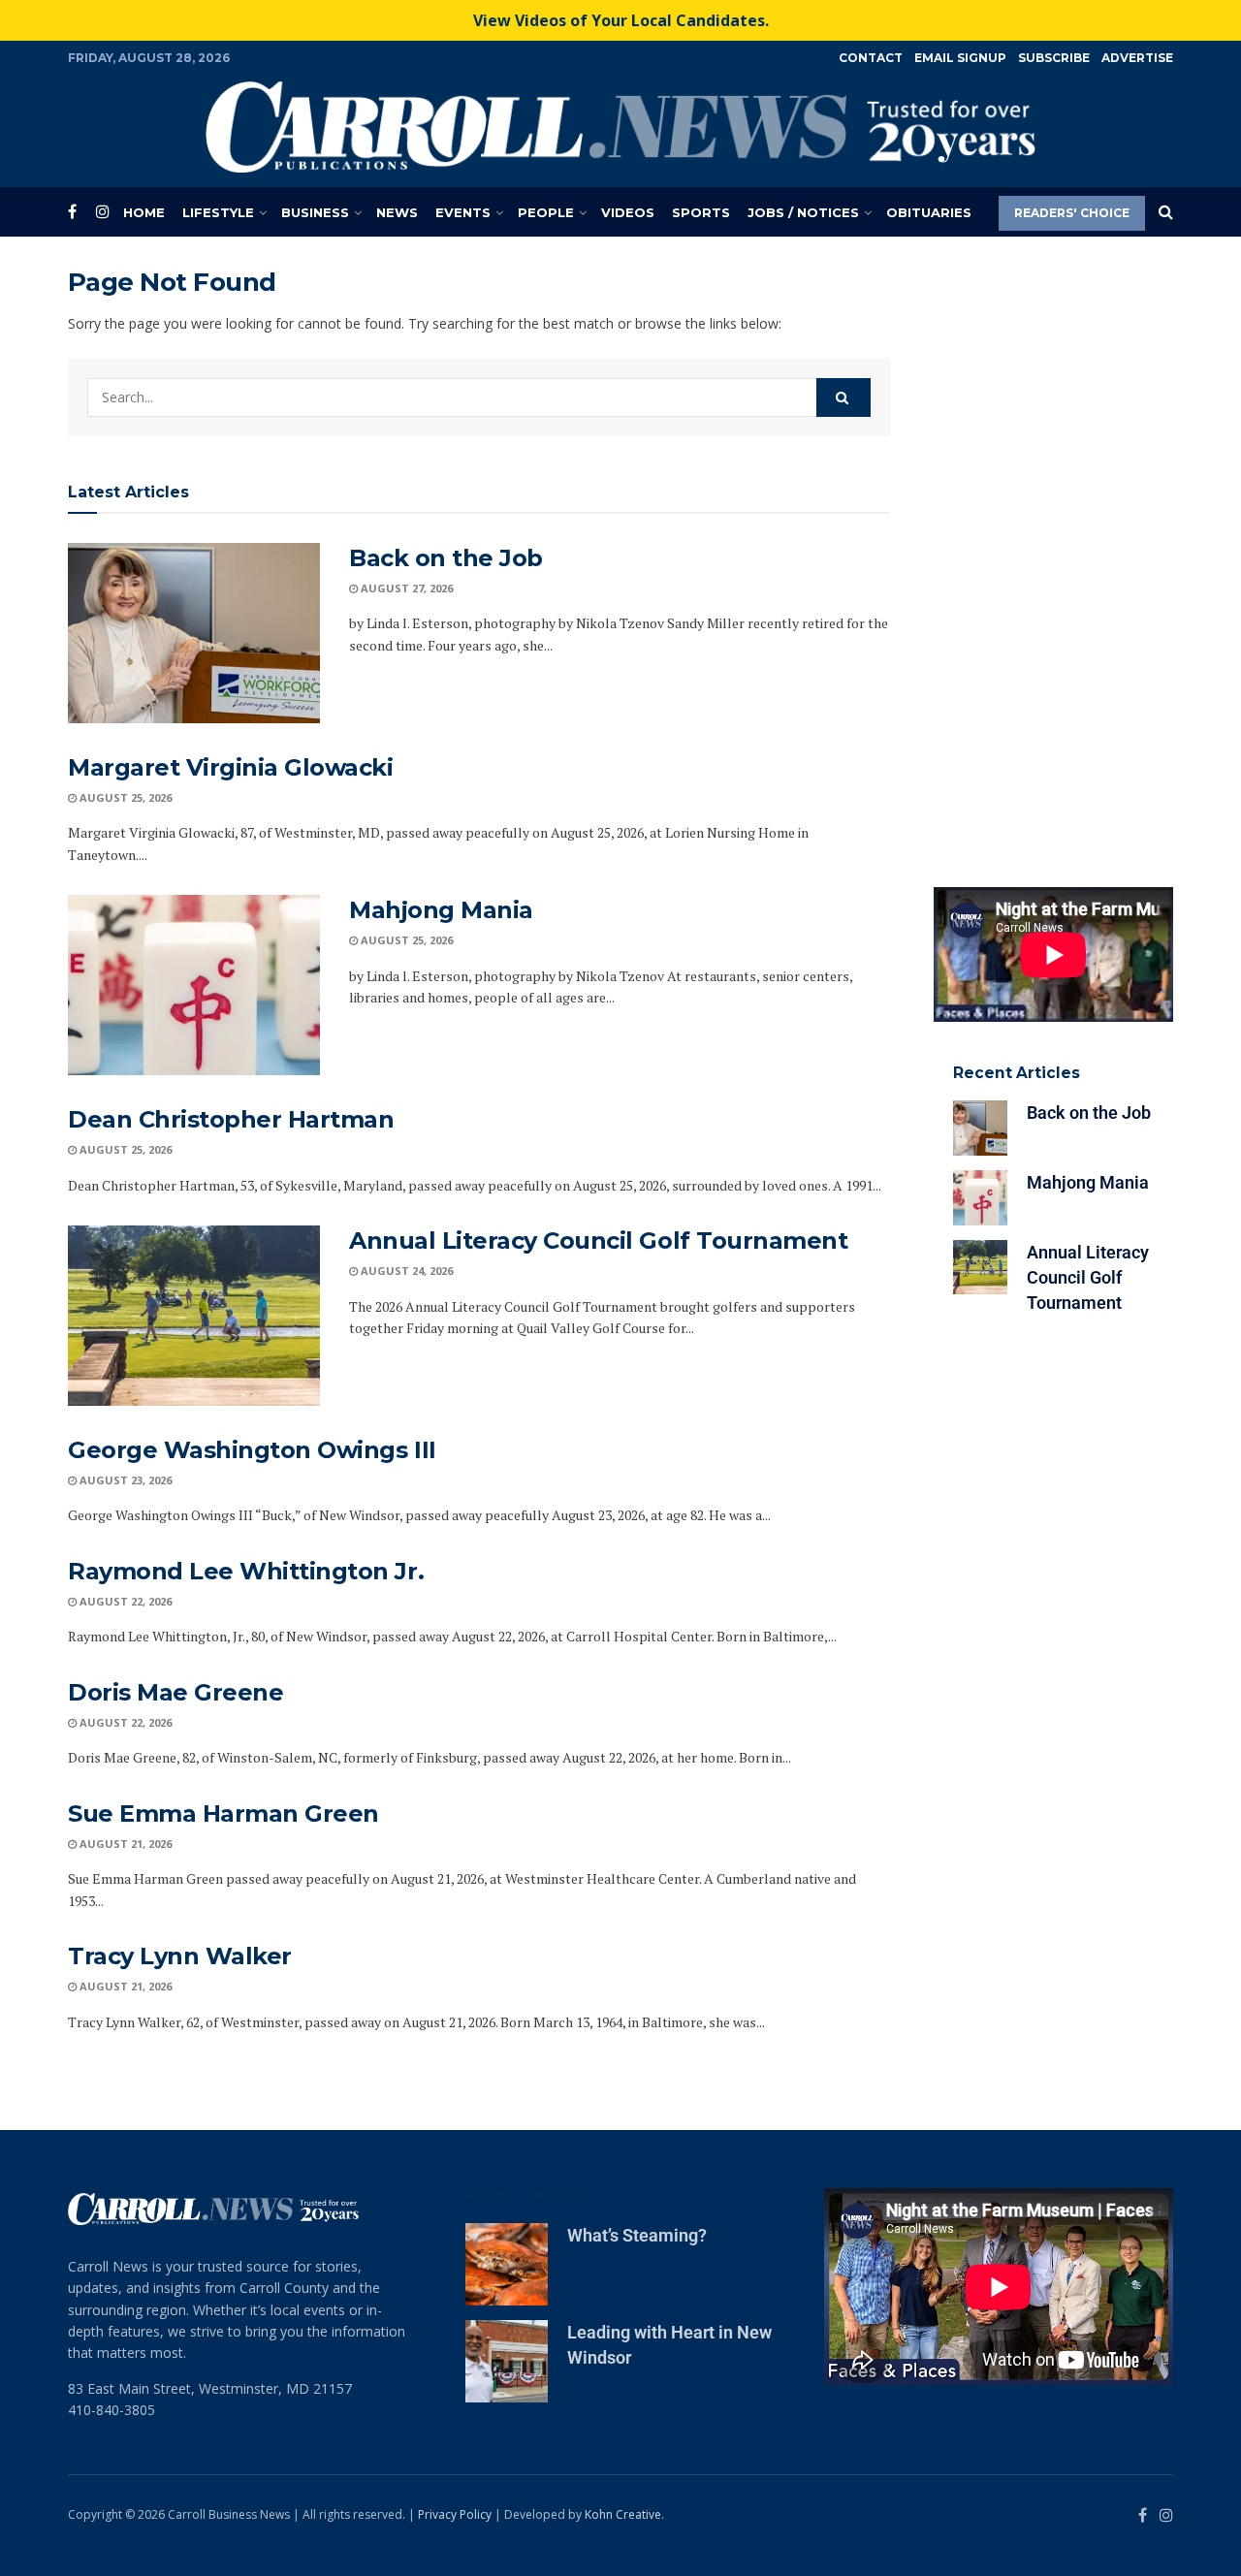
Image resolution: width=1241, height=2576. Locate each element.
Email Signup (960, 58)
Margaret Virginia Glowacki (231, 767)
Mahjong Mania (441, 910)
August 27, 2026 (405, 588)
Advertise (1137, 58)
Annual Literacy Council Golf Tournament (598, 1240)
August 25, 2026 (124, 797)
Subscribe (1054, 58)
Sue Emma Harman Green (223, 1813)
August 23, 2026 (124, 1480)
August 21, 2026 (124, 1844)
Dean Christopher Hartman (231, 1119)
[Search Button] (1166, 212)
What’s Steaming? (637, 2235)
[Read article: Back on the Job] (194, 633)
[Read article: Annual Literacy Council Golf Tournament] (194, 1316)
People (546, 212)
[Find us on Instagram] (103, 212)
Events (463, 212)
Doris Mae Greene (175, 1692)
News (397, 212)
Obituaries (929, 212)
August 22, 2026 (124, 1601)
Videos (628, 212)
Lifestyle (218, 212)
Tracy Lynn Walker (180, 1956)
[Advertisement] (1054, 557)
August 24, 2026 (405, 1271)
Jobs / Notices (803, 212)
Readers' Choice (1072, 213)
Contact (871, 58)
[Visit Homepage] (620, 127)
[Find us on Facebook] (72, 212)
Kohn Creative (623, 2514)
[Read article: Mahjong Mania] (194, 985)
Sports (701, 212)
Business (315, 212)
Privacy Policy (455, 2514)
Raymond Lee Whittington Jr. (246, 1571)
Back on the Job (446, 558)
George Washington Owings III (252, 1450)
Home (144, 212)
